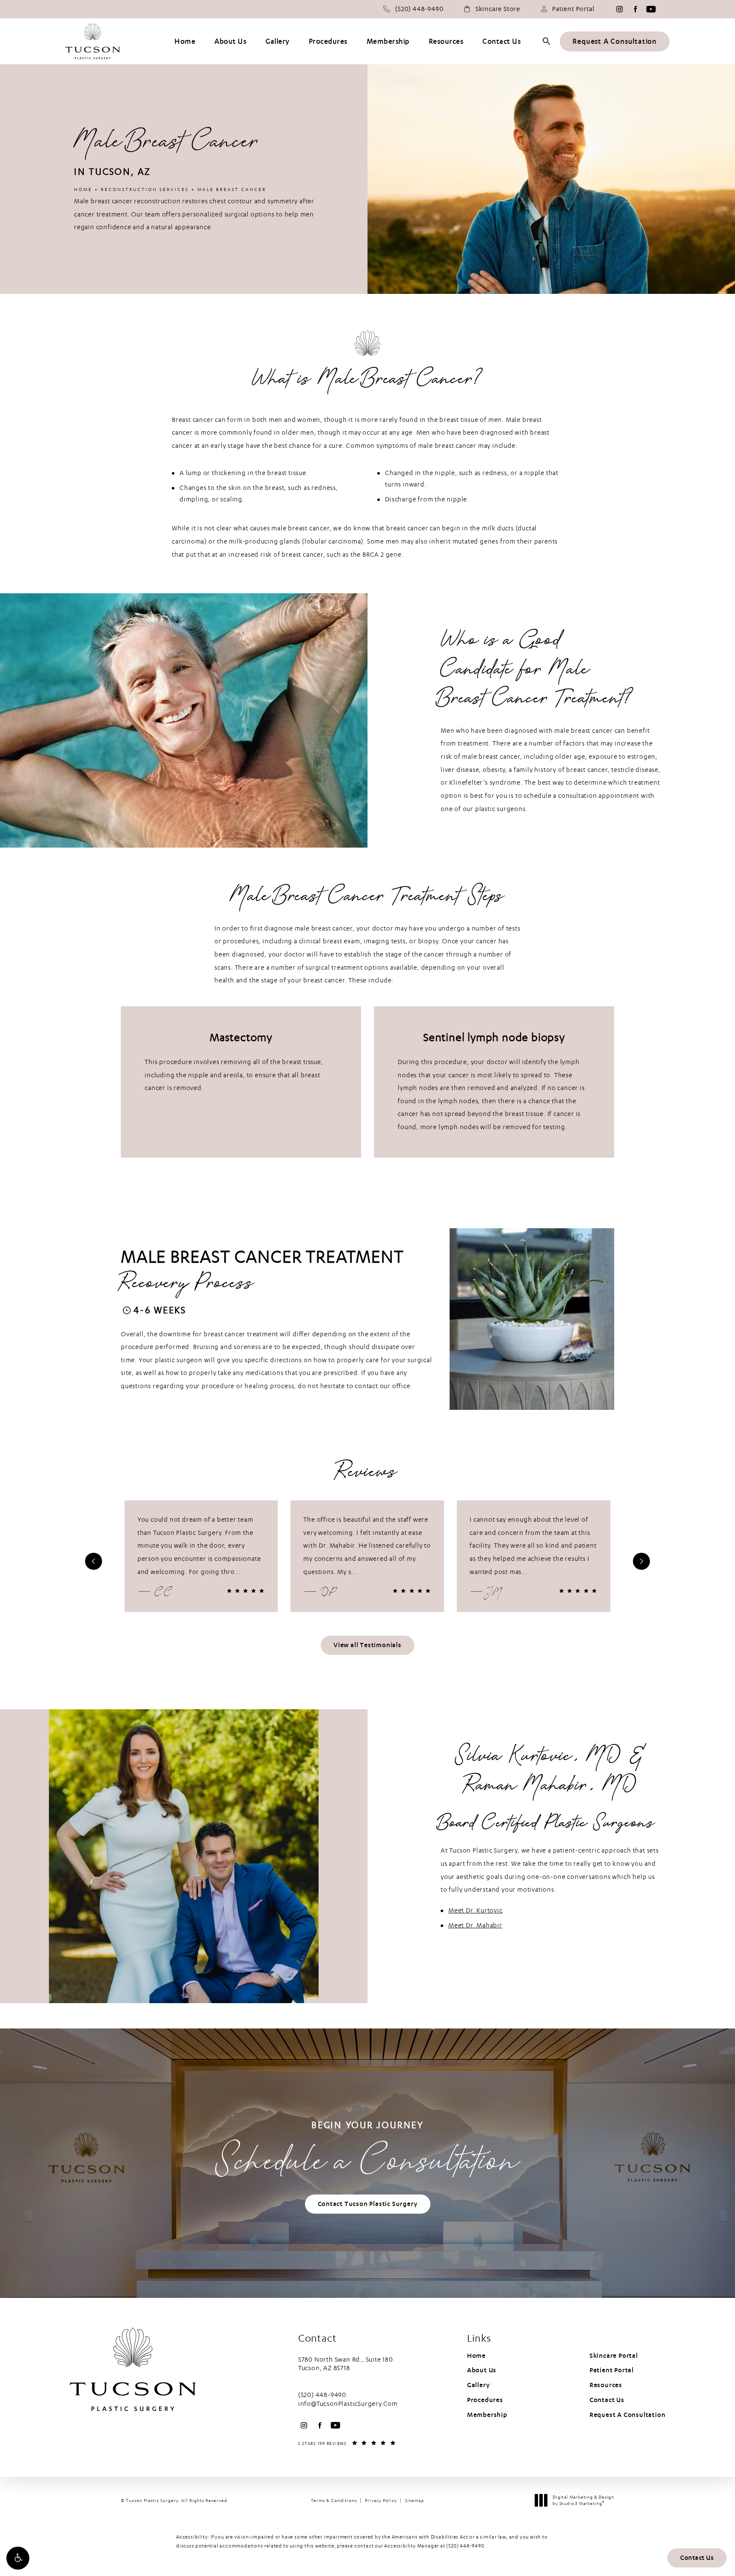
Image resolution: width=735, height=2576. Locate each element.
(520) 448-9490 (465, 2546)
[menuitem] (620, 9)
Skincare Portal (614, 2356)
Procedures (485, 2400)
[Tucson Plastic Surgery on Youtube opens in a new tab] (651, 9)
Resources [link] (446, 41)
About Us (482, 2370)
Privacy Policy (381, 2501)
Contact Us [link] (501, 41)
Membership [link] (388, 41)
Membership (487, 2415)
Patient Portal (573, 9)
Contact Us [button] (697, 2558)
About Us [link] (230, 41)
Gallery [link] (278, 41)
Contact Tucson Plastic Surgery (368, 2204)
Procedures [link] (328, 41)
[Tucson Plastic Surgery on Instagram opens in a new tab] (620, 9)
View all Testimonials (367, 1645)
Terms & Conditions (334, 2501)
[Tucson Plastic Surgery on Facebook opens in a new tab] (635, 9)
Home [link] (185, 41)
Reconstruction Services (145, 189)
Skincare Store (498, 9)
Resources (606, 2385)
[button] (18, 2558)
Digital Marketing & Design (583, 2501)
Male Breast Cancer (232, 189)
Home (83, 189)
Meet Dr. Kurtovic (476, 1910)
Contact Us (607, 2400)
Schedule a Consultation (367, 2153)
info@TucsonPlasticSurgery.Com (348, 2404)
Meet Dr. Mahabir (475, 1925)
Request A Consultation (615, 41)
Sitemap (415, 2501)
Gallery (479, 2385)
